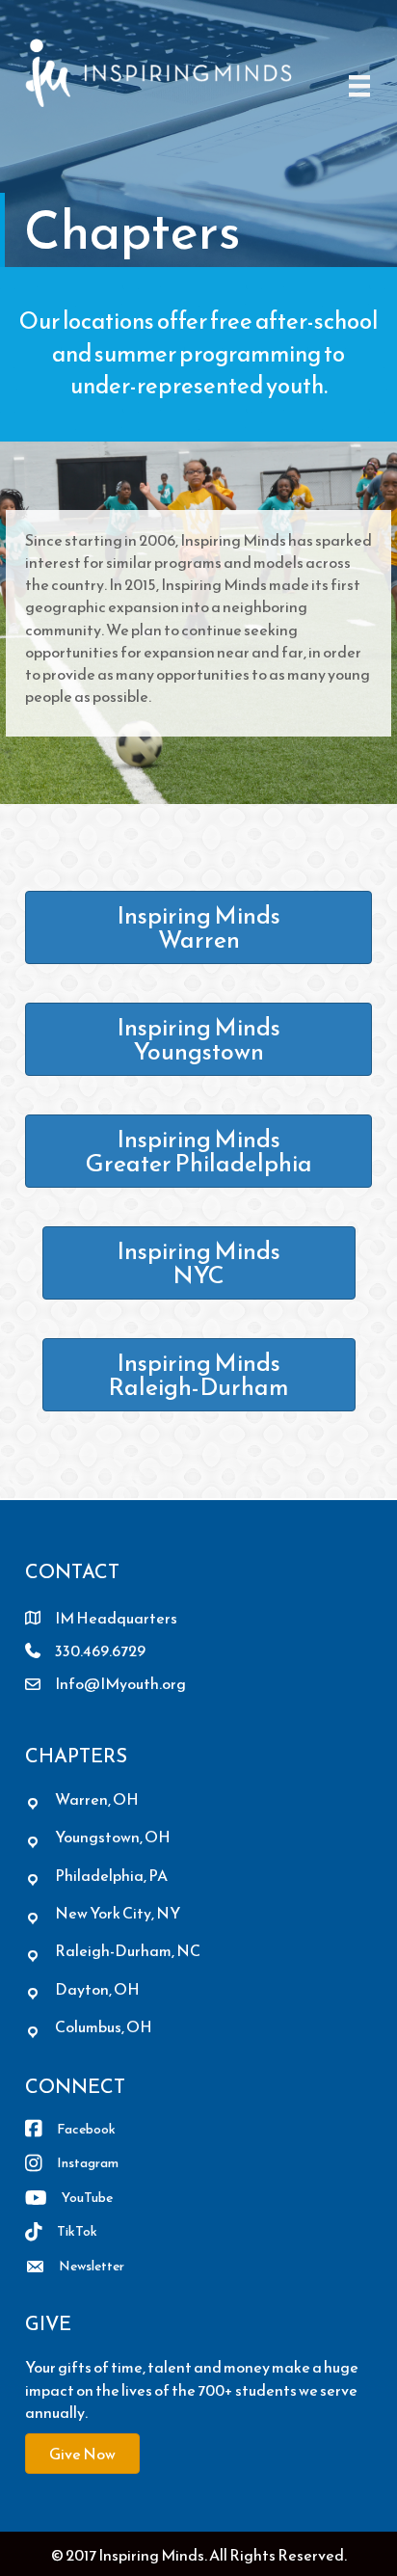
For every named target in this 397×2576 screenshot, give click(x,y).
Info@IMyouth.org (120, 1683)
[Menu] (359, 86)
